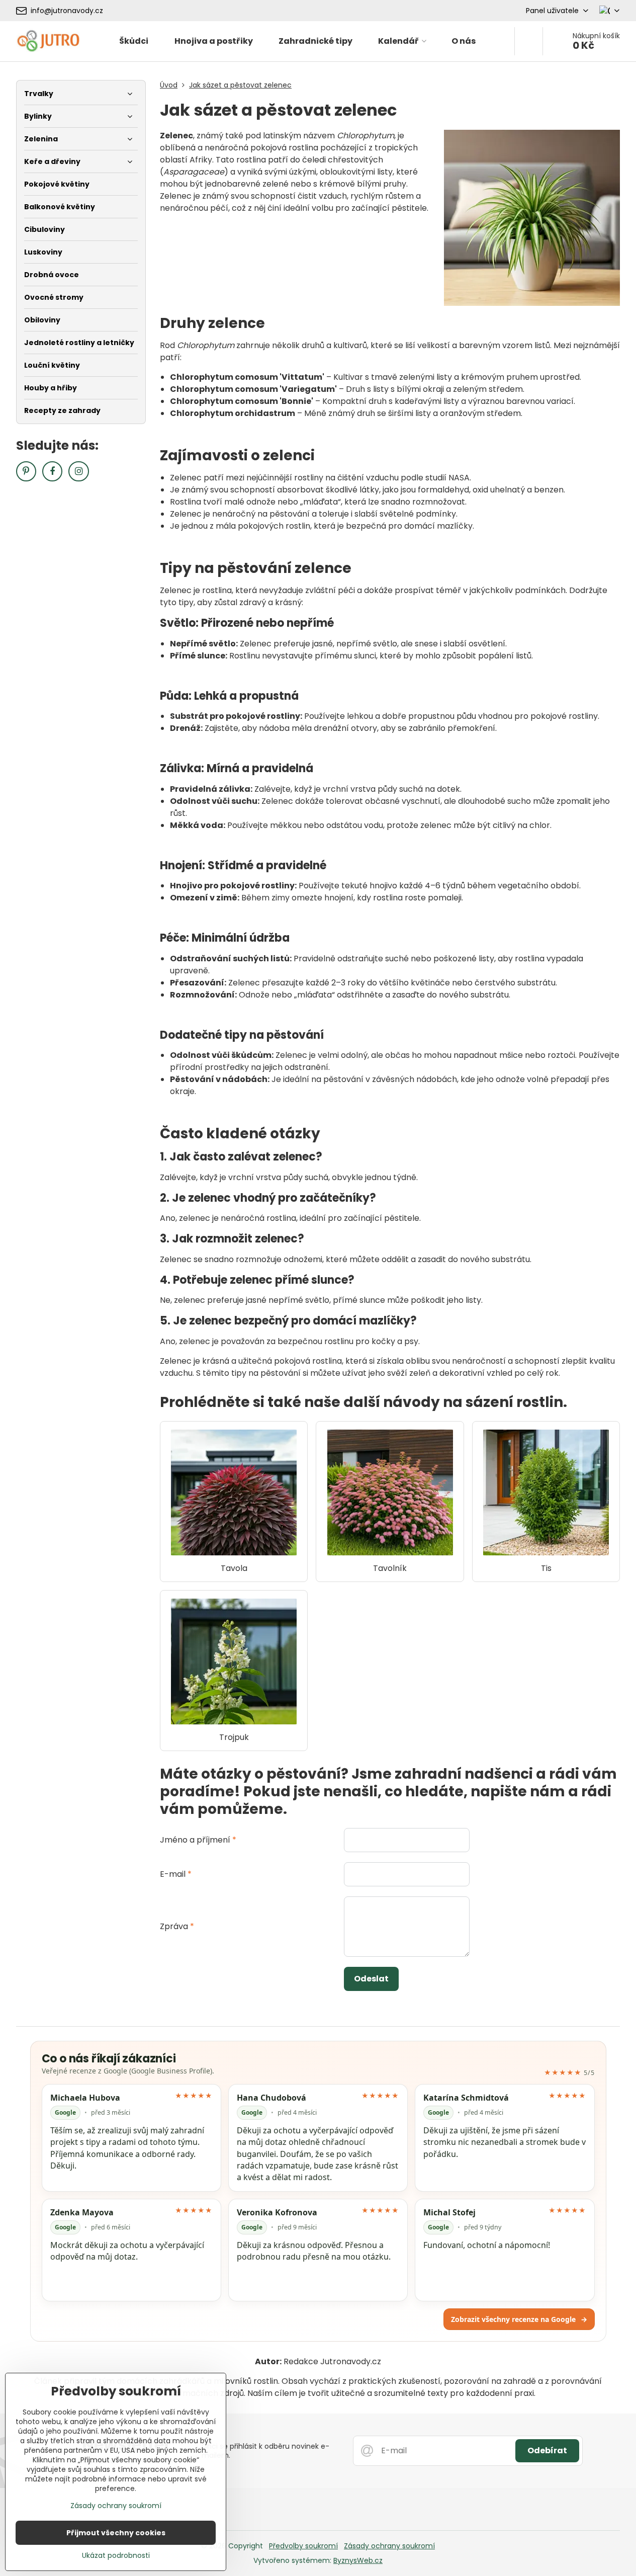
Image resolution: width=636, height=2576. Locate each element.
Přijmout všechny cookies (116, 2533)
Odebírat (547, 2450)
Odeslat (371, 1979)
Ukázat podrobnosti (116, 2556)
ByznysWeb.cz (358, 2560)
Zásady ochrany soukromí (389, 2546)
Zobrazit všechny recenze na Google (519, 2319)
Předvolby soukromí (303, 2546)
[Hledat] (529, 41)
